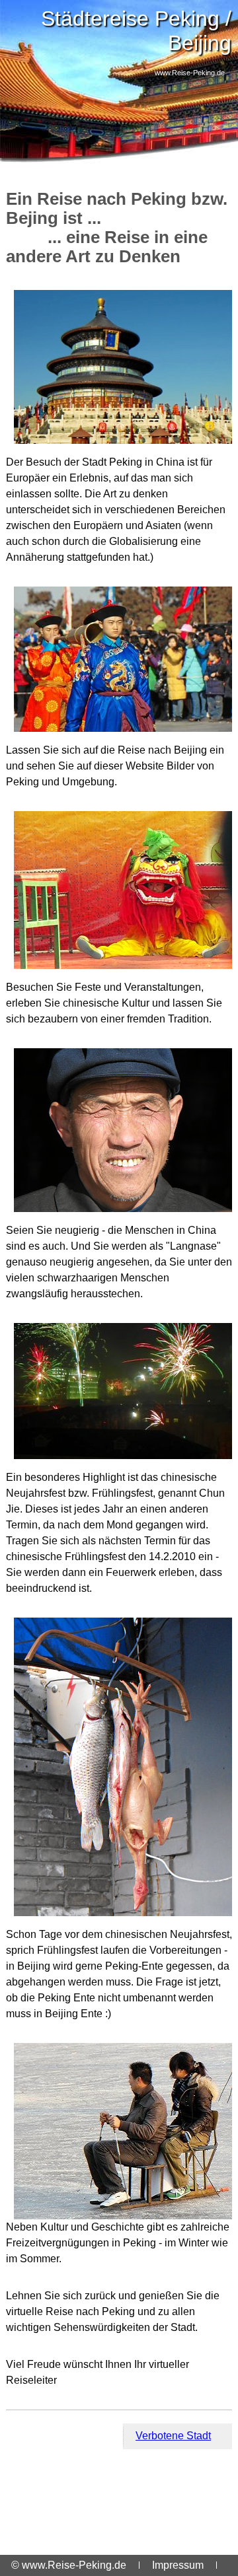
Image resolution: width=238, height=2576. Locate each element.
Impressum (178, 2565)
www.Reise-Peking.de (190, 73)
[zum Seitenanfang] (119, 2436)
